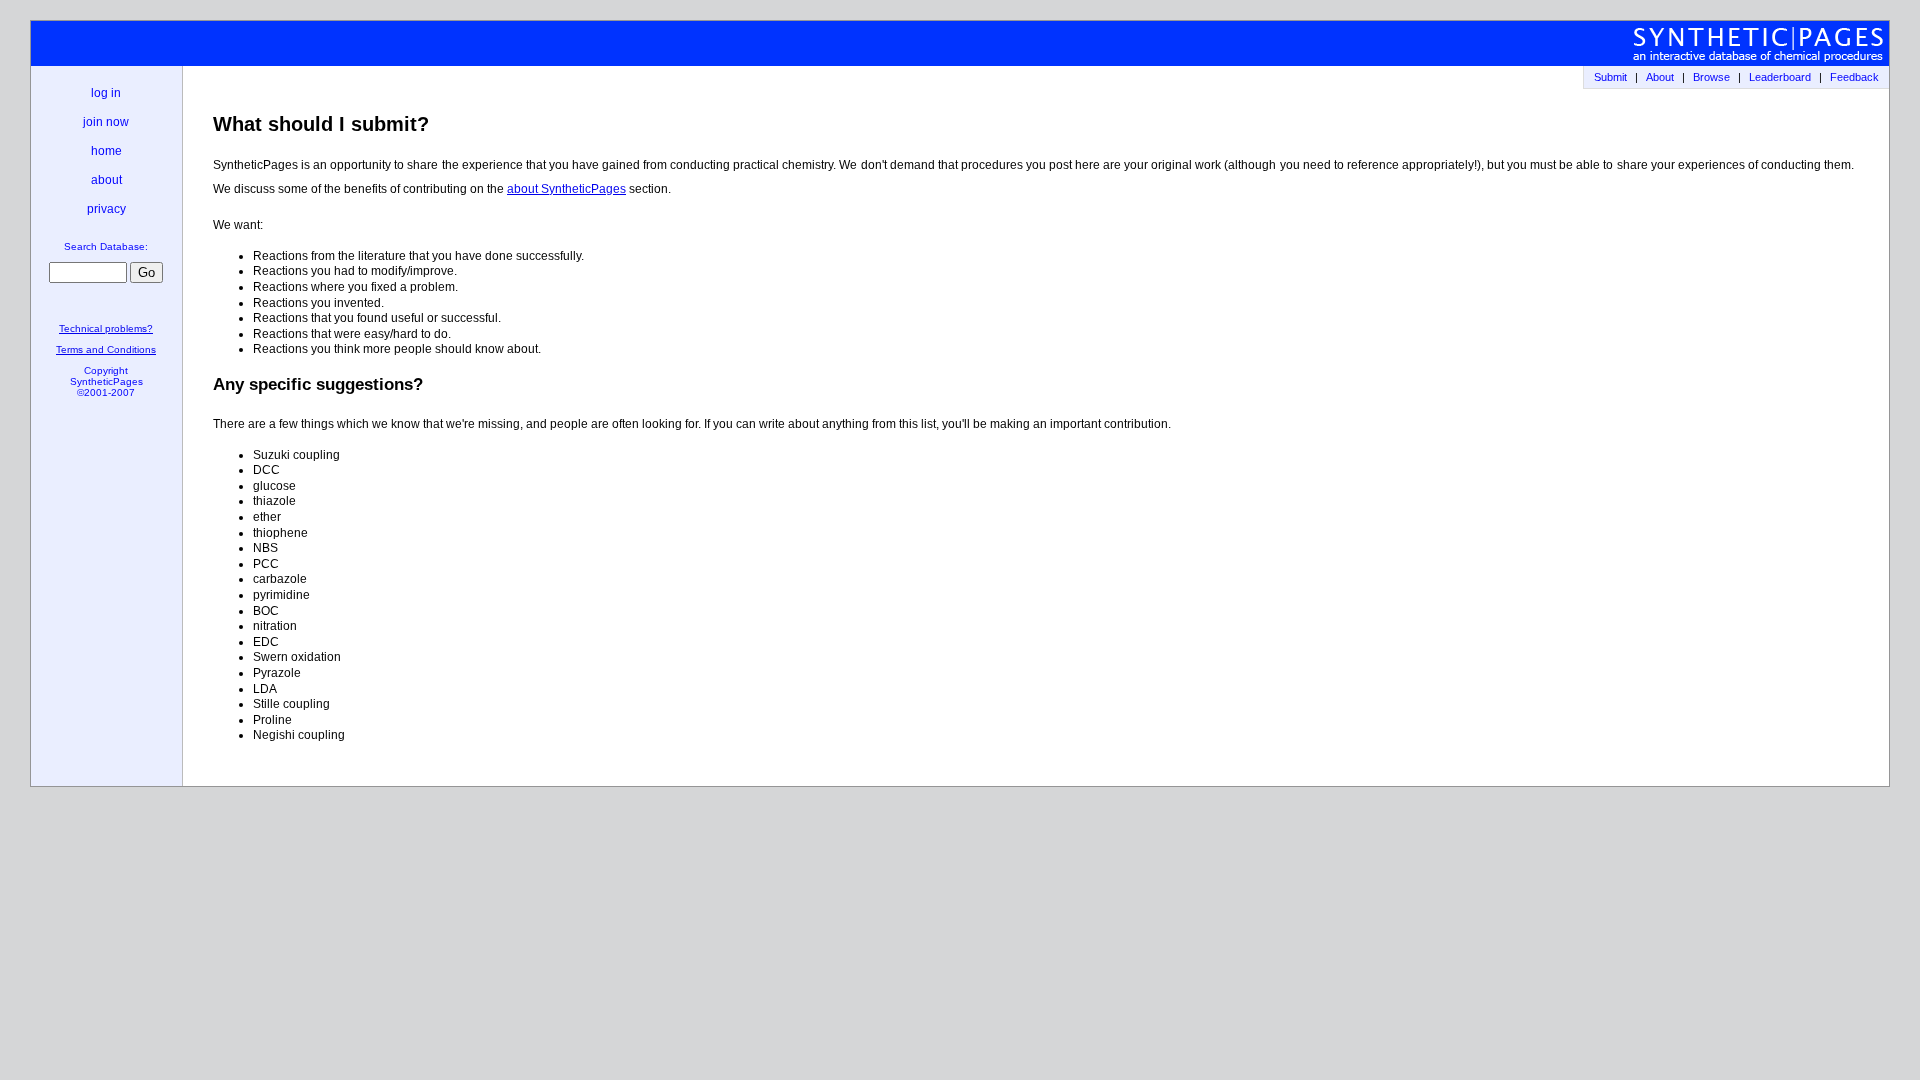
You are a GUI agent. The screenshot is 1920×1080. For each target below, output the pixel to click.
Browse (1711, 77)
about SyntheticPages (566, 189)
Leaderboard (1780, 77)
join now (106, 122)
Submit (1610, 77)
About (1660, 77)
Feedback (1854, 77)
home (106, 151)
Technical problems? (106, 328)
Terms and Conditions (106, 349)
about (106, 180)
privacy (106, 209)
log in (106, 93)
